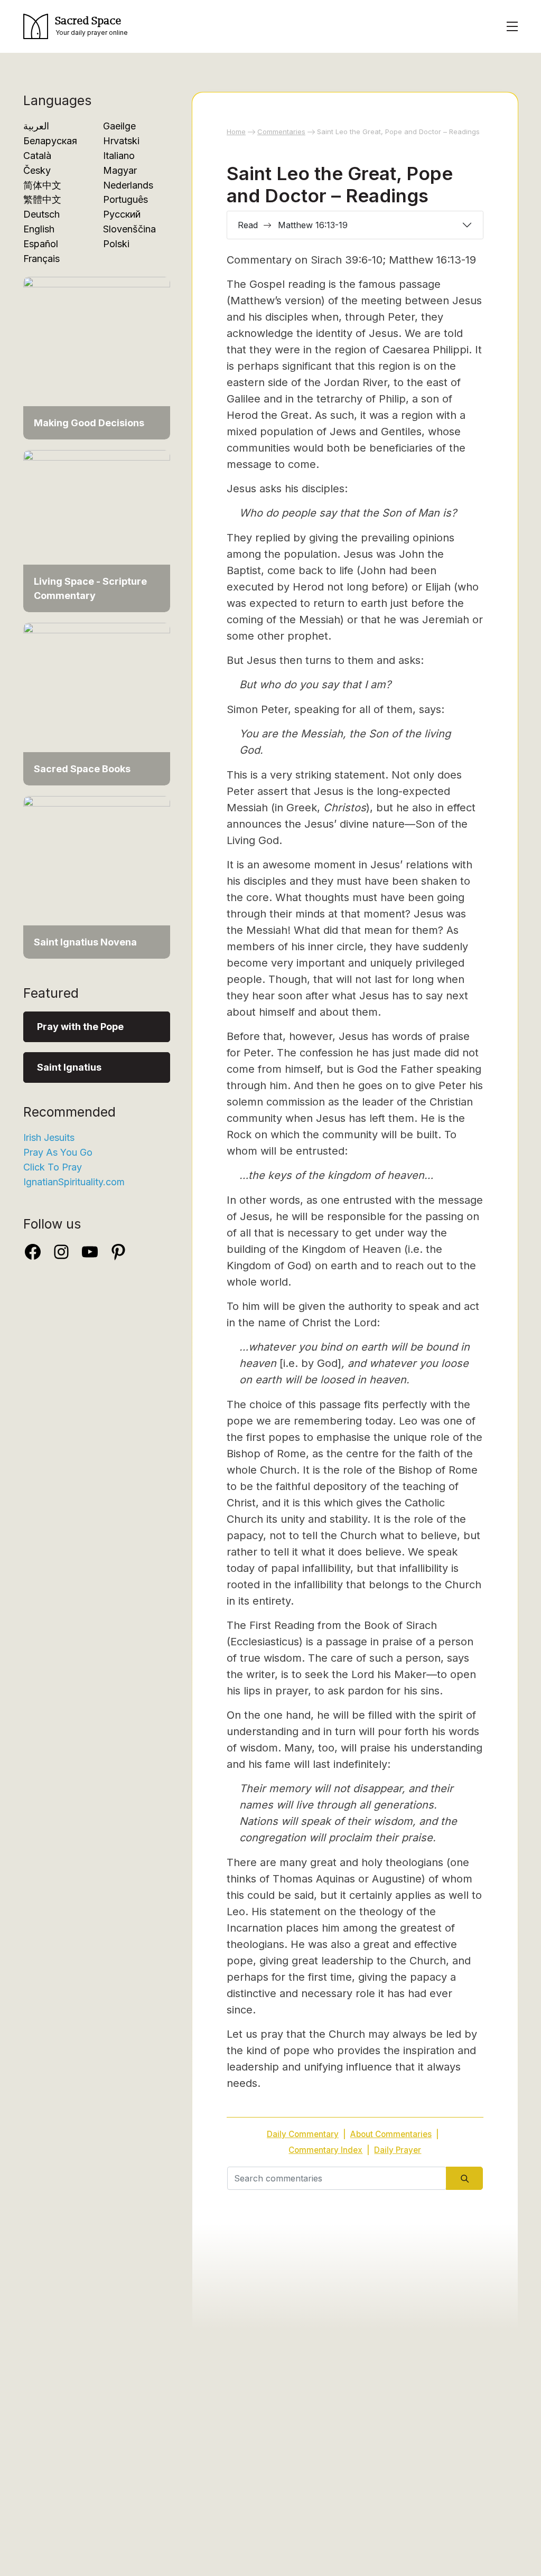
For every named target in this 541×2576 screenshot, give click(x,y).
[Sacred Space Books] (97, 703)
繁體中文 (42, 199)
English (39, 229)
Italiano (119, 156)
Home (236, 132)
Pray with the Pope (80, 1027)
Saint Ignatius (69, 1067)
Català (37, 156)
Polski (116, 244)
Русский (122, 214)
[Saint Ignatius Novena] (97, 877)
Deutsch (41, 214)
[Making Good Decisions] (97, 357)
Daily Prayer (398, 2150)
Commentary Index (325, 2150)
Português (125, 199)
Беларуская (50, 141)
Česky (37, 170)
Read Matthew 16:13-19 (293, 225)
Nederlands (128, 185)
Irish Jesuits (49, 1137)
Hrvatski (121, 141)
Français (41, 259)
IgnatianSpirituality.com (74, 1182)
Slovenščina (129, 229)
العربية (36, 126)
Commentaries (281, 132)
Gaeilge (119, 126)
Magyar (120, 170)
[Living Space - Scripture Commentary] (97, 530)
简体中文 (42, 185)
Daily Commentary (303, 2134)
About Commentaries (391, 2134)
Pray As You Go (58, 1152)
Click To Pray (53, 1167)
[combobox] (337, 2178)
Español (41, 244)
